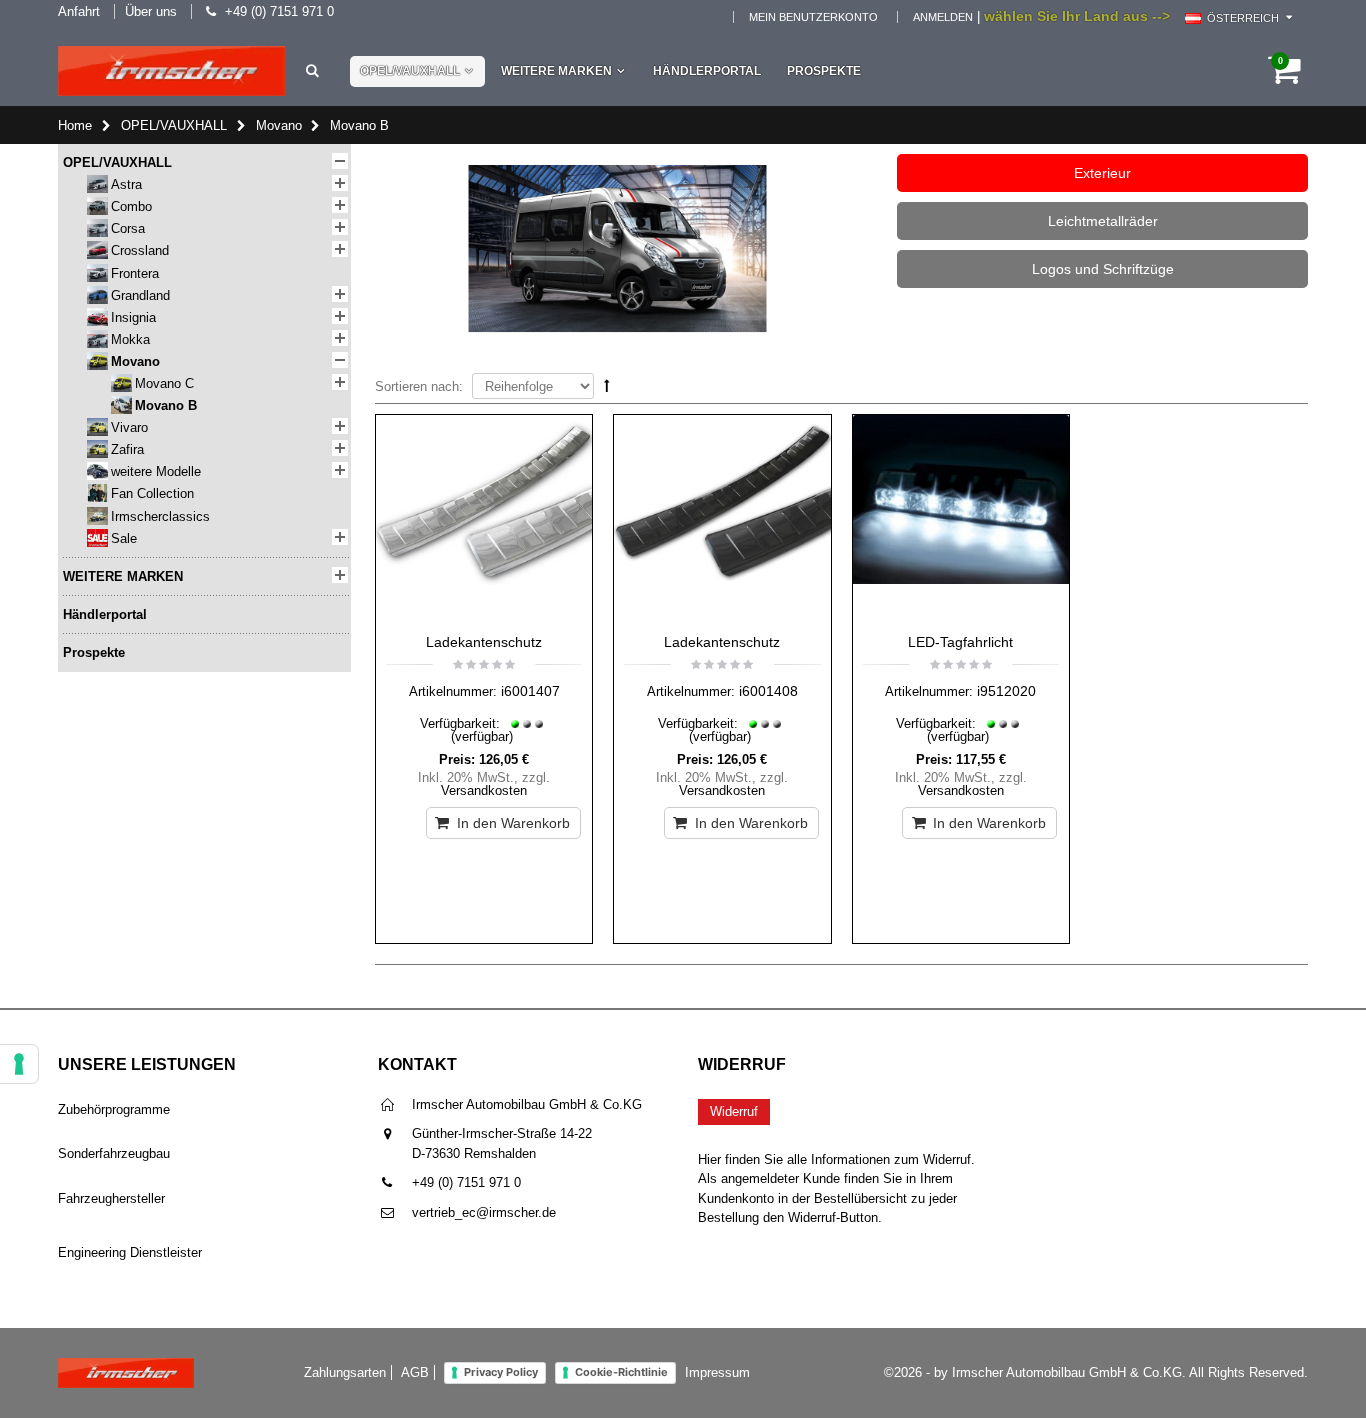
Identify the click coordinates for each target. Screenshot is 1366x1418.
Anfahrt (79, 11)
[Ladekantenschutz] (484, 519)
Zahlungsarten (345, 1372)
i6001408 (768, 691)
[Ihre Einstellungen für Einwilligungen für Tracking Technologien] (19, 1064)
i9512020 (1006, 691)
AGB (415, 1372)
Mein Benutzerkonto (813, 17)
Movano (279, 125)
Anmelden (943, 17)
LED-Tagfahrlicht (960, 642)
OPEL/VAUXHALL (410, 71)
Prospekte (824, 71)
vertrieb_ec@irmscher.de (484, 1212)
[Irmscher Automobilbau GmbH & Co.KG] (171, 71)
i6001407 (530, 691)
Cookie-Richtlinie (621, 1372)
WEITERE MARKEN (556, 71)
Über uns (151, 11)
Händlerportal (707, 71)
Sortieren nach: (419, 386)
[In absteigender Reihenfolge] (607, 385)
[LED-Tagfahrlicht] (961, 519)
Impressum (717, 1372)
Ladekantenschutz (484, 642)
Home (75, 125)
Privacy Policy (501, 1372)
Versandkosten (484, 790)
